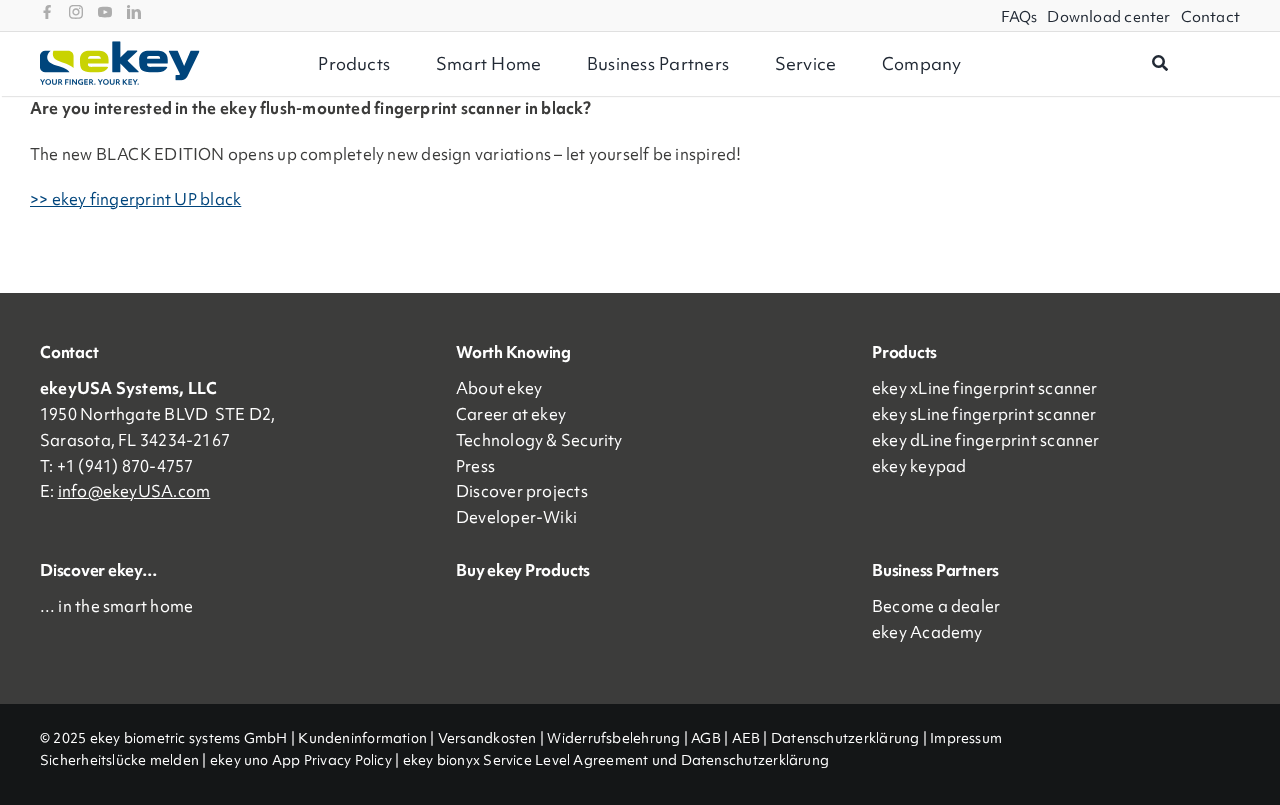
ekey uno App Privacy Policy (301, 760)
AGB (706, 738)
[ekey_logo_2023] (120, 48)
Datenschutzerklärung (845, 738)
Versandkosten (487, 738)
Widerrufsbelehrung (613, 738)
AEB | (751, 738)
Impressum (966, 738)
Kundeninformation (362, 738)
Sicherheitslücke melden (119, 760)
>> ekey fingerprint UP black (135, 199)
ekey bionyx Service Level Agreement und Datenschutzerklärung (616, 760)
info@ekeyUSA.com (134, 491)
